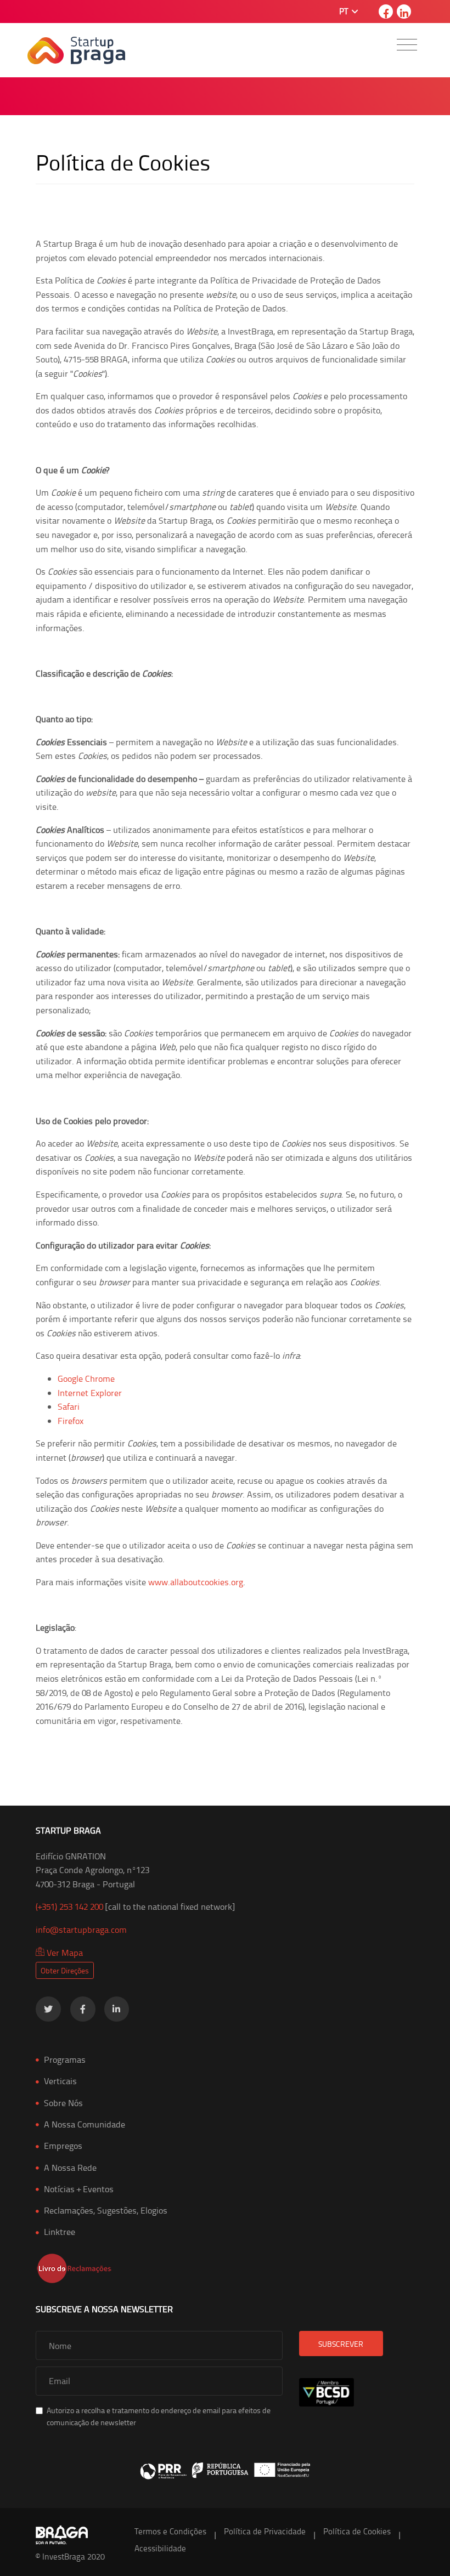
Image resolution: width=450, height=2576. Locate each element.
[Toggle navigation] (407, 45)
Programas (65, 2059)
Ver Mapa (64, 1953)
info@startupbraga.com (81, 1930)
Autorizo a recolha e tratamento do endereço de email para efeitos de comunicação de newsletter (159, 2416)
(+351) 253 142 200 (69, 1907)
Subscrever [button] (341, 2344)
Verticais (60, 2081)
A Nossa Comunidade (85, 2124)
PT (345, 11)
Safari (69, 1406)
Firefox (71, 1421)
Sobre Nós (63, 2103)
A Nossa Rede (70, 2168)
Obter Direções (65, 1970)
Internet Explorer (90, 1393)
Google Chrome (86, 1378)
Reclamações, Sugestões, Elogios (106, 2210)
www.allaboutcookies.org (196, 1582)
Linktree (60, 2232)
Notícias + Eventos (79, 2189)
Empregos (63, 2146)
